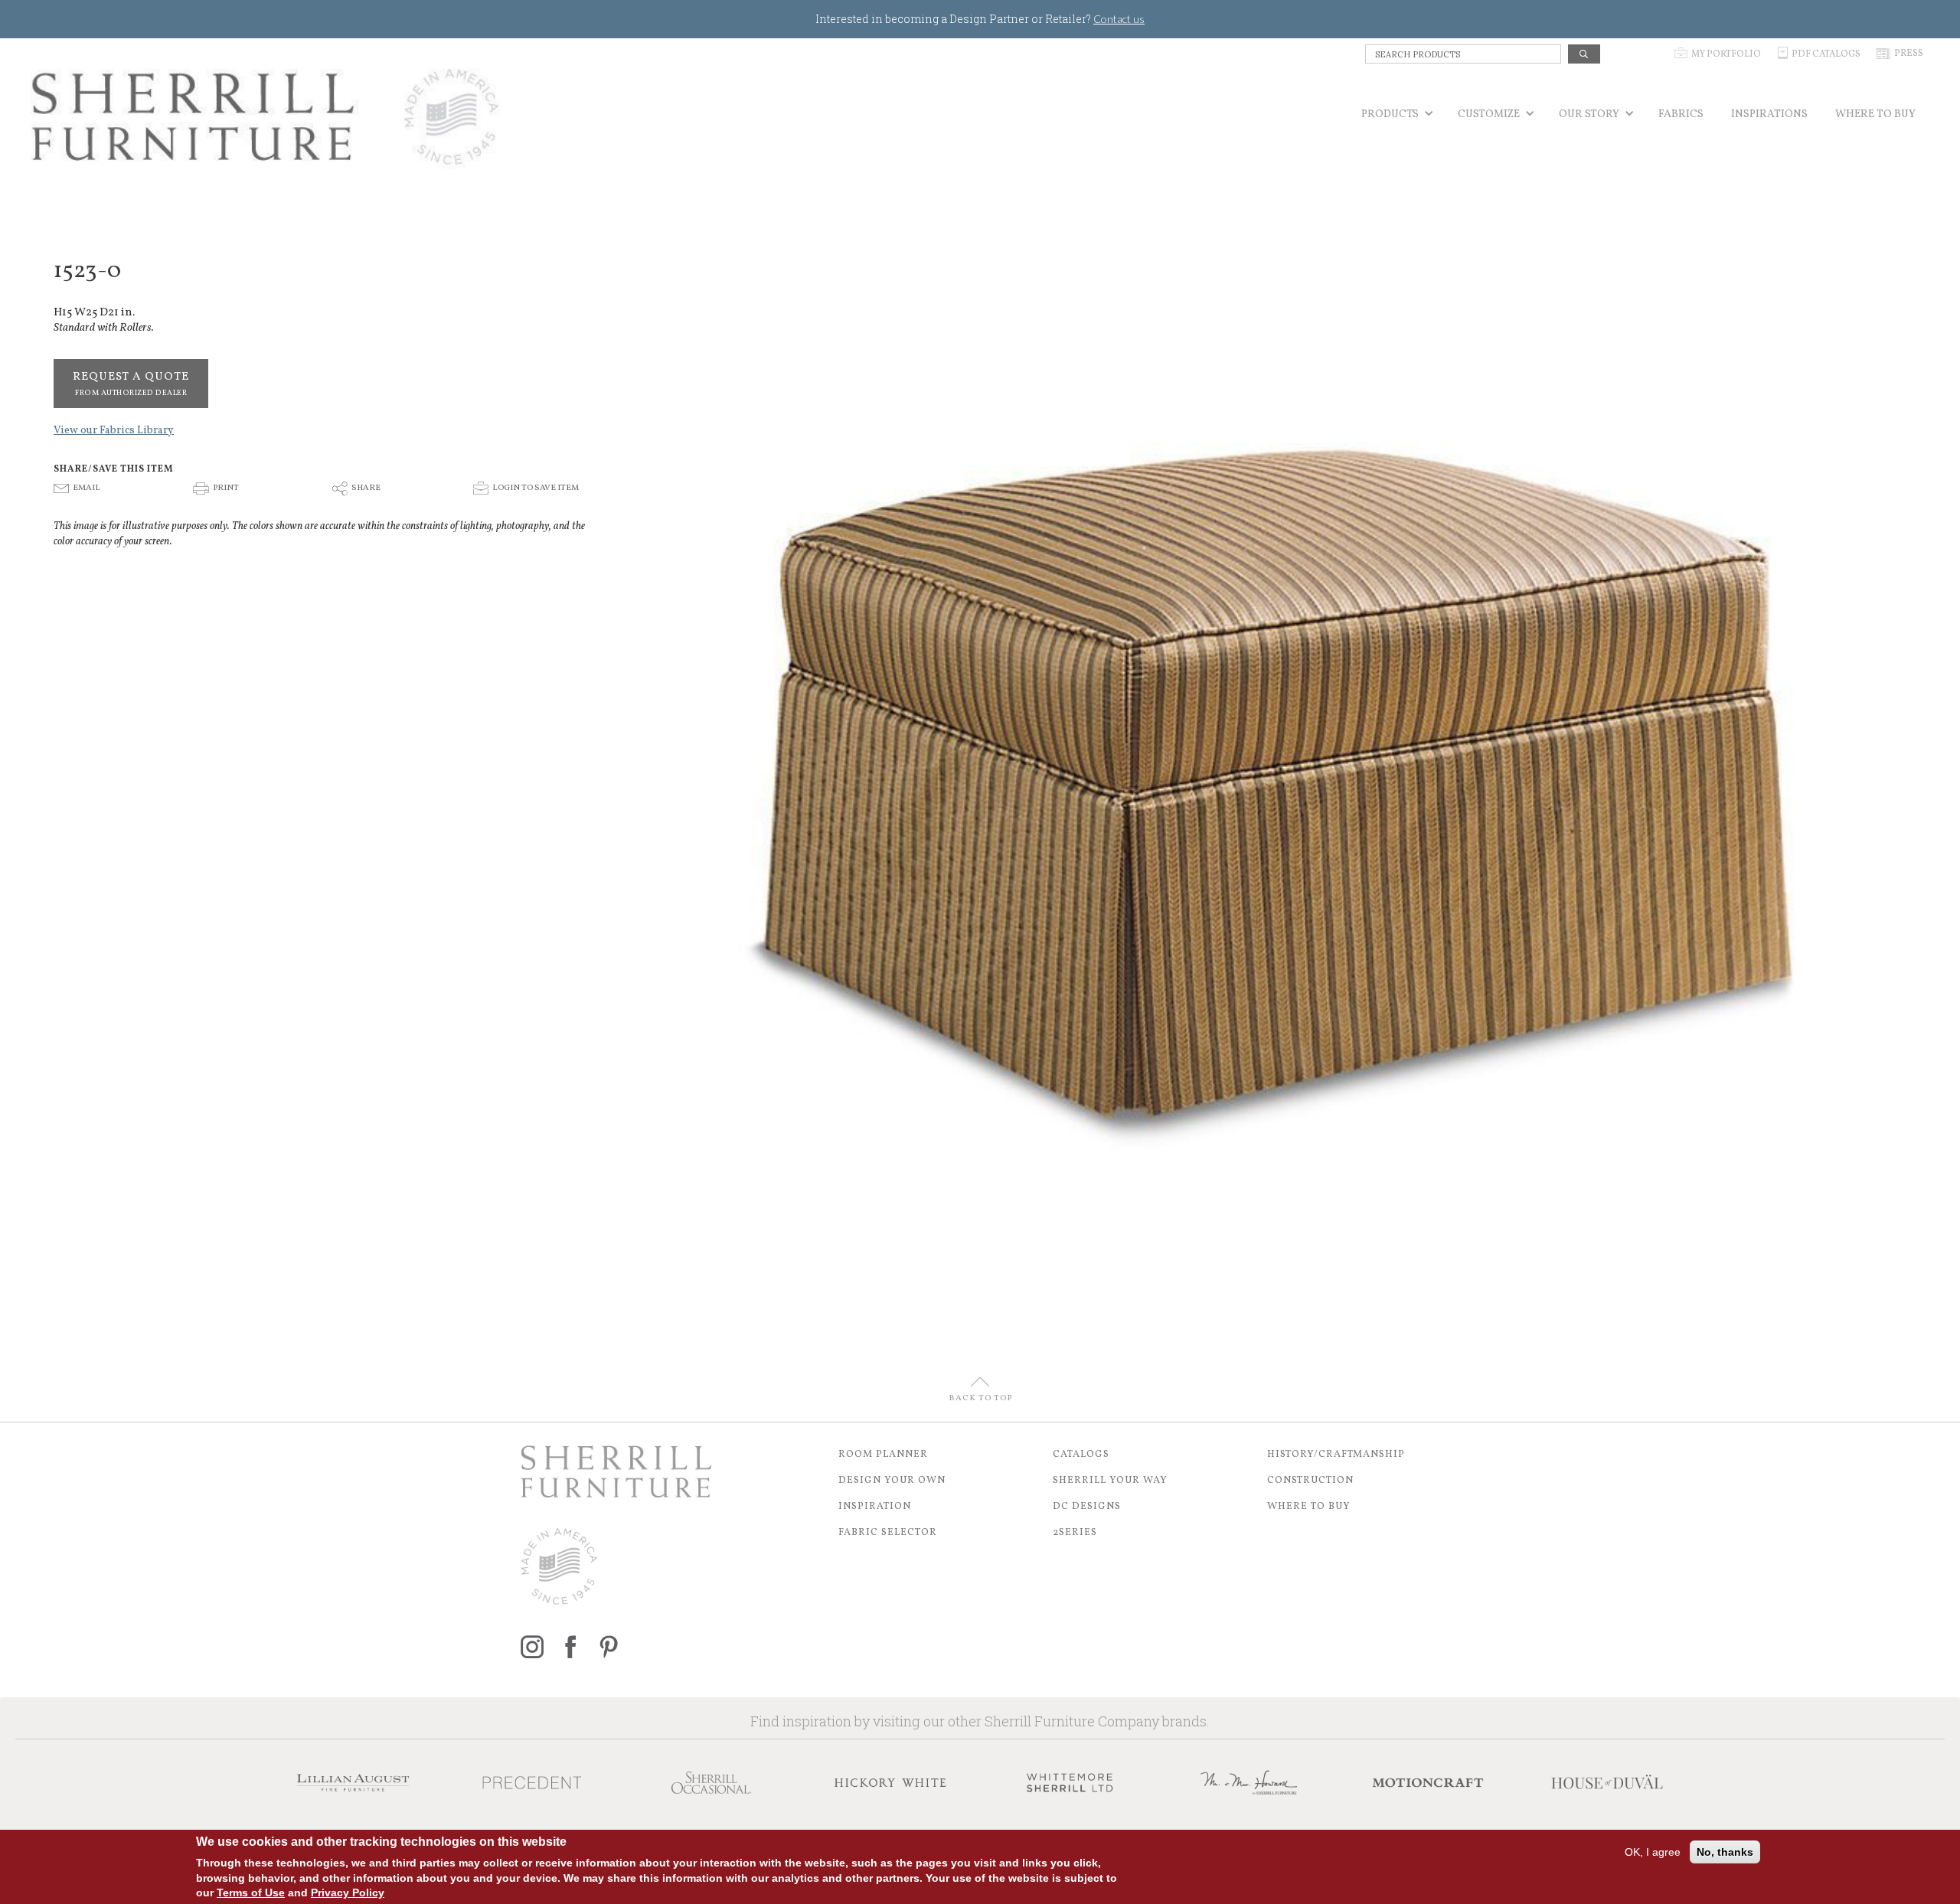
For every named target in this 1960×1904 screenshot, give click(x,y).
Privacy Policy (348, 1893)
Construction (1310, 1481)
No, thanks (1725, 1852)
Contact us (1119, 19)
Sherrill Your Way (1110, 1481)
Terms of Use (251, 1893)
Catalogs (1081, 1455)
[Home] (266, 117)
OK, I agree (1653, 1852)
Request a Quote (131, 384)
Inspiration (875, 1507)
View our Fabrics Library (114, 431)
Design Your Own (892, 1481)
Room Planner (883, 1455)
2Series (1075, 1533)
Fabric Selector (888, 1533)
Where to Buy (1309, 1507)
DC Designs (1087, 1507)
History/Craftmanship (1336, 1455)
